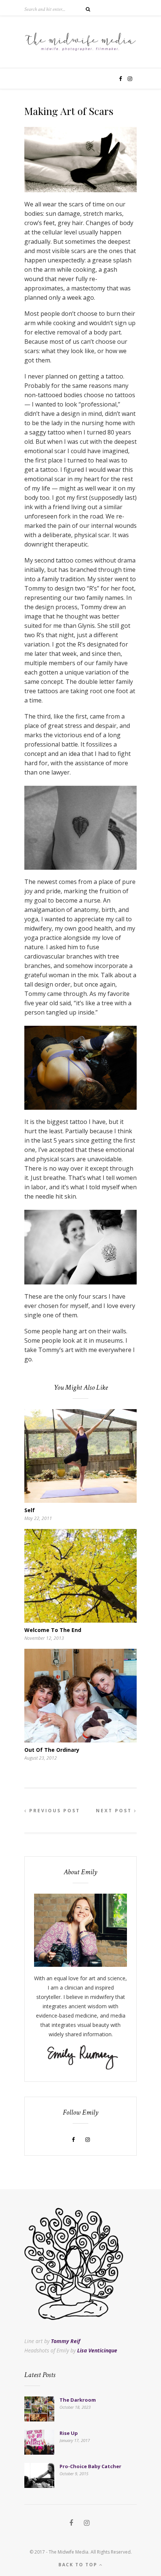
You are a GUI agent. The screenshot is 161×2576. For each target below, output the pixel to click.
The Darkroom (78, 2400)
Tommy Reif (66, 2341)
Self (30, 1510)
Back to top (79, 2565)
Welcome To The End (53, 1630)
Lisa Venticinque (97, 2350)
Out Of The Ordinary (52, 1750)
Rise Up (69, 2433)
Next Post (115, 1811)
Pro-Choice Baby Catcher (90, 2466)
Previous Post (54, 1811)
